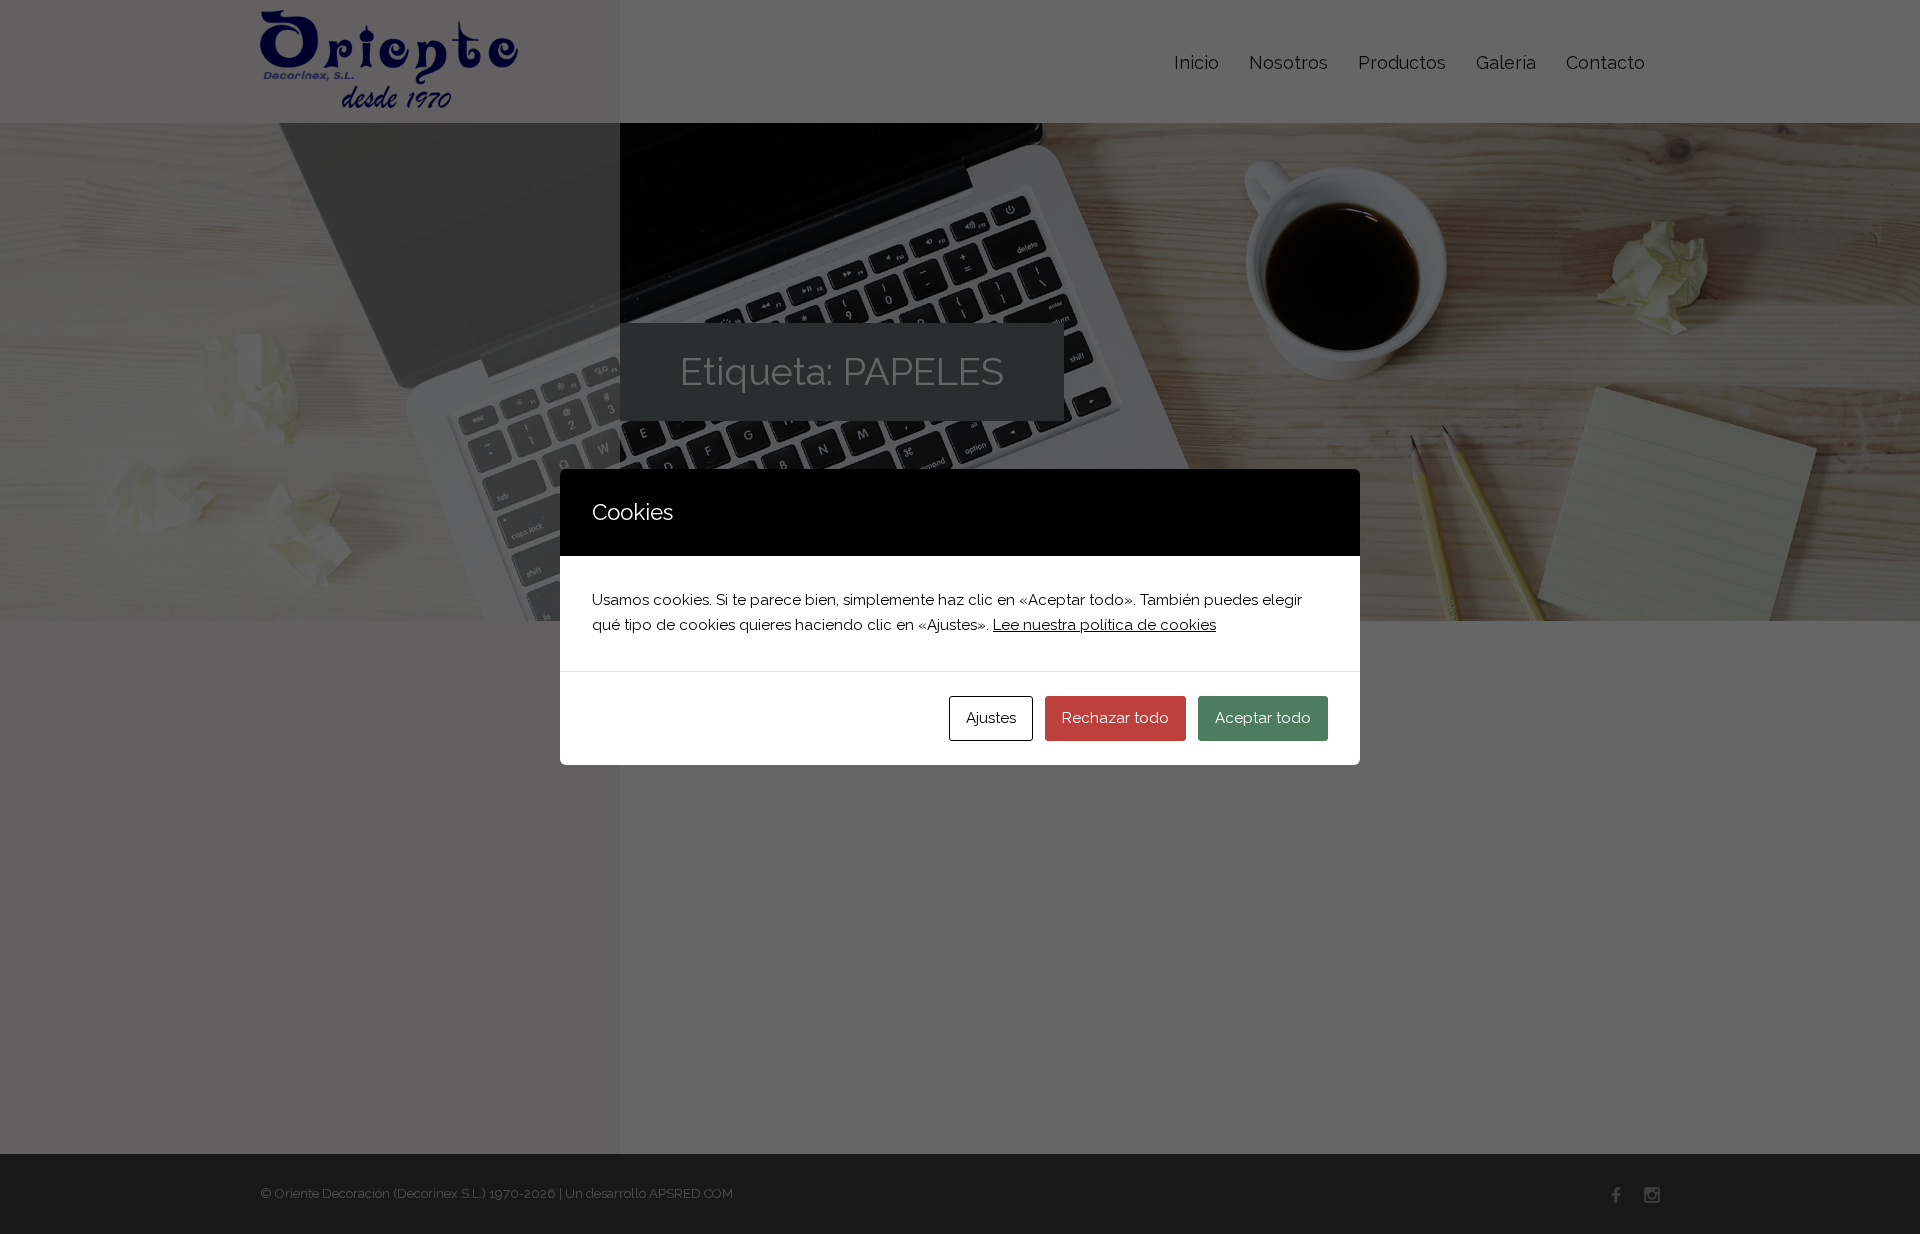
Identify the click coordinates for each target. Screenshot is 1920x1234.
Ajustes (991, 718)
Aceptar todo (1263, 718)
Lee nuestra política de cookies (1104, 625)
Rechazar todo (1115, 718)
